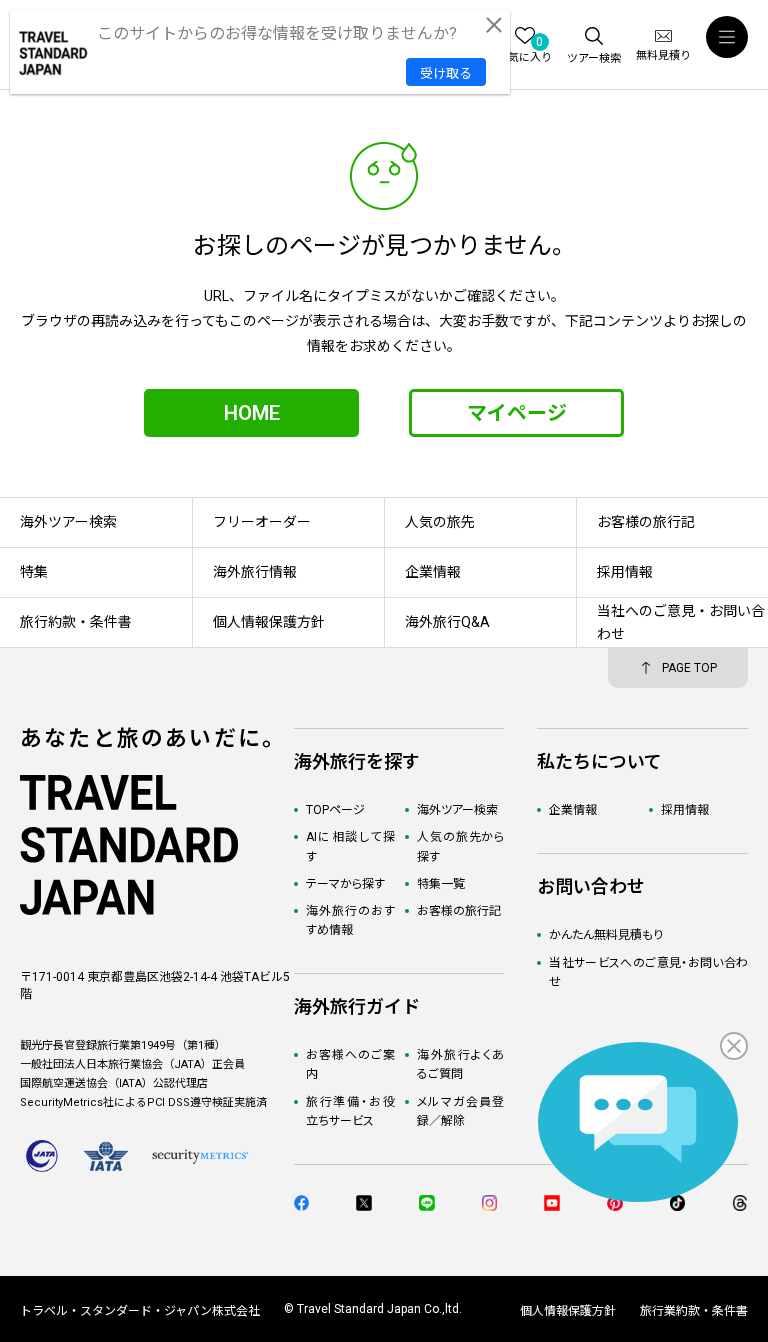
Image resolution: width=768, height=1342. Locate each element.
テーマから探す (345, 884)
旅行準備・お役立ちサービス (350, 1111)
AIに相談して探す (350, 846)
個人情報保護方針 (568, 1311)
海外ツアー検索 (457, 810)
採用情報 (685, 810)
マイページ (517, 413)
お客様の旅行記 (459, 911)
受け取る (446, 73)
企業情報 (573, 810)
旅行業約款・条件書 (694, 1311)
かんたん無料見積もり (606, 935)
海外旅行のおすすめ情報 (350, 920)
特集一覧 (441, 884)
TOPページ (335, 810)
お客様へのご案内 (350, 1064)
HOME (252, 413)
